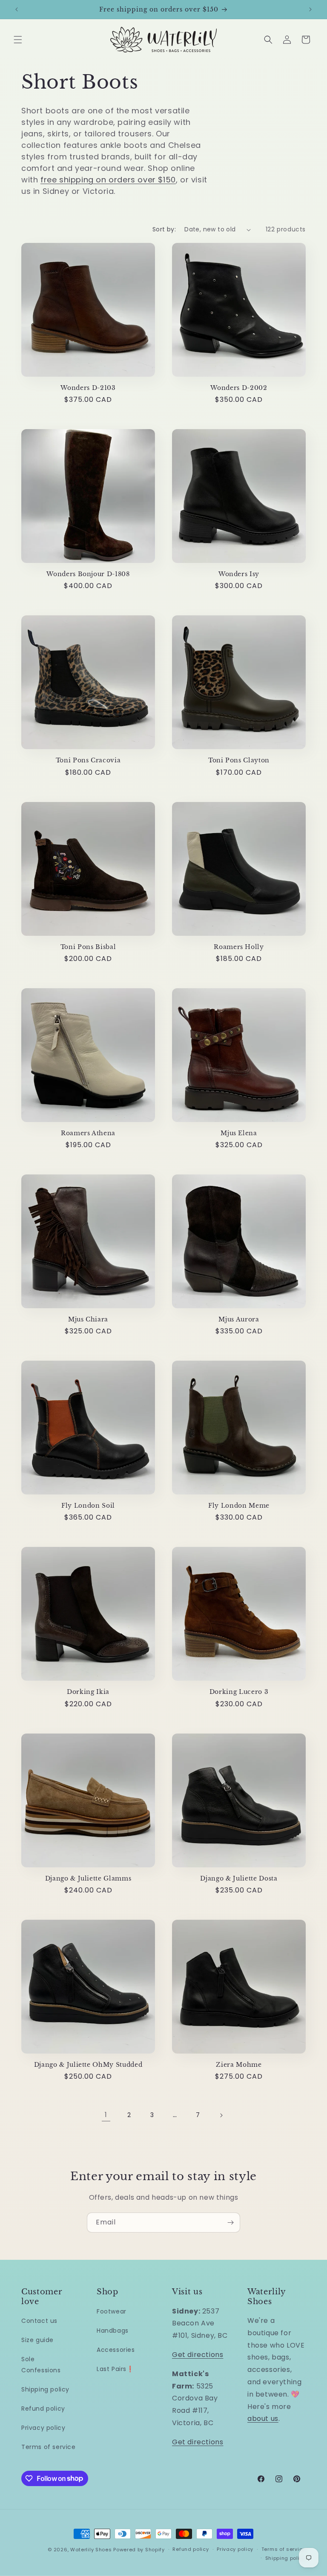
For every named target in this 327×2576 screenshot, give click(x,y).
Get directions (198, 2355)
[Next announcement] (310, 9)
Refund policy (43, 2409)
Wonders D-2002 (239, 388)
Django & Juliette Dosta (239, 1878)
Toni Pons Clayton (239, 760)
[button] (18, 40)
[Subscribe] (230, 2223)
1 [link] (106, 2115)
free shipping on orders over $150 (108, 180)
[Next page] (221, 2115)
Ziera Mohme (239, 2065)
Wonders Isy (239, 574)
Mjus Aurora (239, 1319)
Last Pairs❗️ (115, 2369)
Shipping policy (45, 2389)
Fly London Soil (88, 1506)
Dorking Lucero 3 (239, 1692)
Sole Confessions (41, 2364)
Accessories (116, 2350)
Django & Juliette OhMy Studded (88, 2065)
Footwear (112, 2311)
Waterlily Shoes (91, 2550)
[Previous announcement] (17, 9)
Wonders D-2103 (88, 388)
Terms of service (49, 2447)
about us (263, 2419)
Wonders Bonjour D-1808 (88, 574)
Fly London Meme (239, 1506)
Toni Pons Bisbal (88, 947)
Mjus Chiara (88, 1319)
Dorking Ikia (88, 1692)
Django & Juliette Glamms (88, 1878)
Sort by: (164, 229)
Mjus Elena (239, 1133)
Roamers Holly (239, 947)
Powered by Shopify (139, 2550)
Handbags (113, 2331)
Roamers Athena (88, 1133)
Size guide (37, 2340)
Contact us (39, 2321)
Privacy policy (43, 2428)
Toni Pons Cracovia (88, 760)
